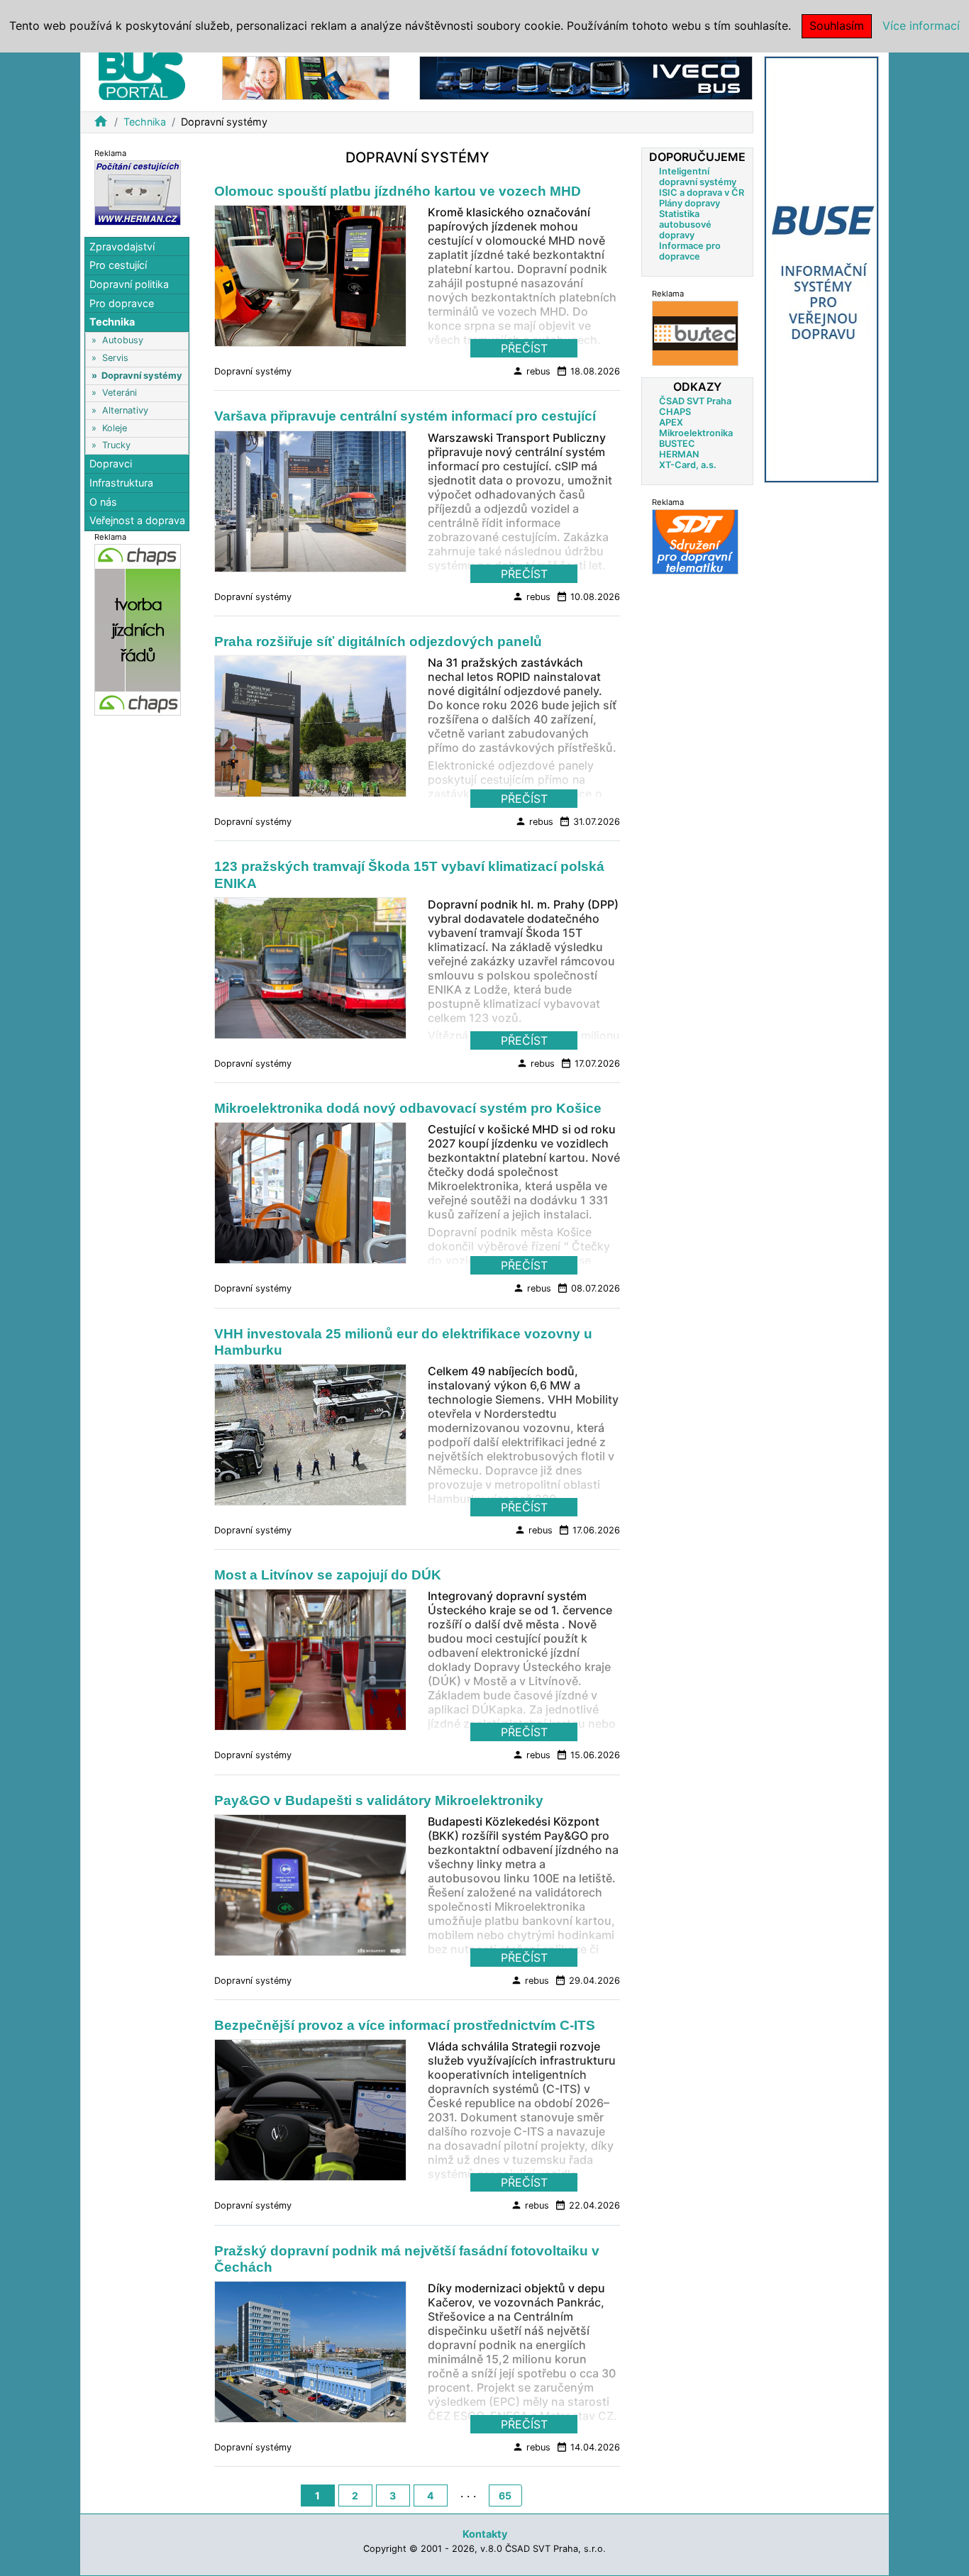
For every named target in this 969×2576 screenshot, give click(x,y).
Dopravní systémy (142, 376)
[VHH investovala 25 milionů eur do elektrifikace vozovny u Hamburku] (310, 1438)
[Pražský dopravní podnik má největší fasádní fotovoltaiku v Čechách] (310, 2355)
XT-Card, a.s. (688, 465)
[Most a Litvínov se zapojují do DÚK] (310, 1664)
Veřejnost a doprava (137, 520)
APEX (671, 422)
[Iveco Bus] (586, 77)
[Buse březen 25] (821, 268)
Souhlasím (837, 26)
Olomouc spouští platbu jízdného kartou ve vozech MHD (398, 191)
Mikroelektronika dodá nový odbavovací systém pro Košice (408, 1108)
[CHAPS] (138, 629)
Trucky (116, 445)
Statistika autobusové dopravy (685, 224)
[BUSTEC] (695, 333)
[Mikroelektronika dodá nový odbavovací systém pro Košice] (310, 1197)
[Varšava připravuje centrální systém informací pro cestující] (310, 505)
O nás (103, 502)
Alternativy (125, 410)
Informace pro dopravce (690, 251)
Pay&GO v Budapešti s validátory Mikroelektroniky (379, 1800)
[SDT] (695, 542)
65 (505, 2495)
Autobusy (123, 340)
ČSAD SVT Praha (695, 401)
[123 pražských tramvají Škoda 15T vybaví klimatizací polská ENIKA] (310, 972)
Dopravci (111, 463)
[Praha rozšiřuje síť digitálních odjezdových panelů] (310, 731)
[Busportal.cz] (142, 74)
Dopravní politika (129, 284)
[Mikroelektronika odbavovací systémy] (306, 77)
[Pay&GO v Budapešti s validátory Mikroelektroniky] (310, 1889)
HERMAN (679, 454)
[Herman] (138, 192)
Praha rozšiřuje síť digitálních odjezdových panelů (378, 642)
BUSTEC (677, 444)
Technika (145, 122)
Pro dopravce (122, 303)
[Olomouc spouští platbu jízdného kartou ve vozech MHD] (310, 280)
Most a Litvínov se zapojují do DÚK (328, 1575)
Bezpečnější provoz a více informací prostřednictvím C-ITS (405, 2025)
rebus (531, 371)
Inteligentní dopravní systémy (698, 177)
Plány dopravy (690, 203)
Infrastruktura (121, 483)
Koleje (115, 428)
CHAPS (675, 412)
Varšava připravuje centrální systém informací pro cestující (405, 416)
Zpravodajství (122, 246)
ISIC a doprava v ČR (702, 193)
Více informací (921, 26)
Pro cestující (118, 265)
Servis (115, 358)
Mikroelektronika (696, 433)
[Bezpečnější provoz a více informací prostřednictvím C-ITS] (310, 2114)
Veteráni (120, 393)
